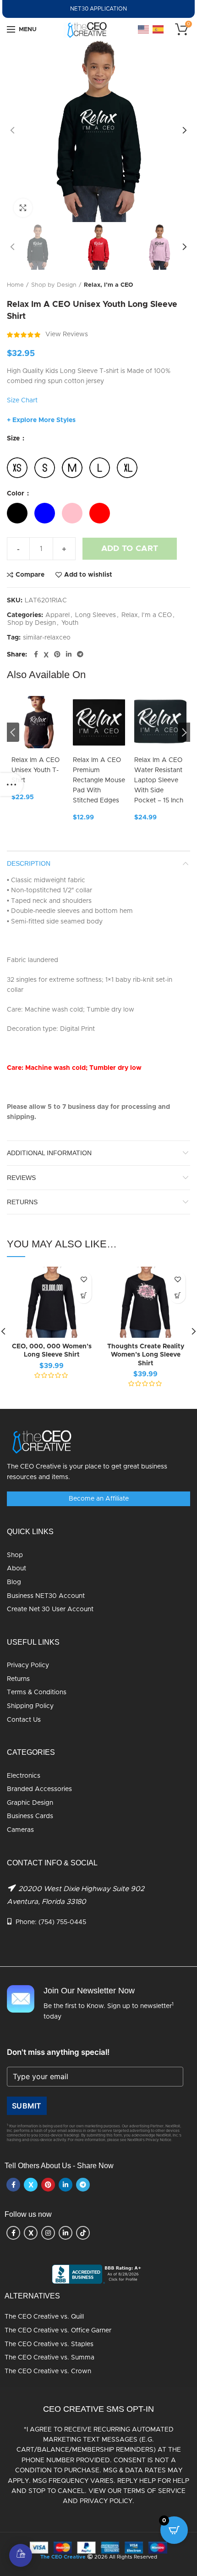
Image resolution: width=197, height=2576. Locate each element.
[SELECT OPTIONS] (84, 1295)
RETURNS (22, 1202)
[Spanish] (159, 29)
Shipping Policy (30, 1706)
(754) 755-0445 (62, 1922)
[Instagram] (48, 2233)
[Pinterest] (57, 655)
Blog (14, 1582)
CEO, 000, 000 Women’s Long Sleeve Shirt (52, 1351)
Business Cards (30, 1816)
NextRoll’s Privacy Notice (149, 2140)
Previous (13, 732)
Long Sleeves (96, 615)
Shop (15, 1555)
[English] (144, 29)
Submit (27, 2106)
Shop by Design (54, 285)
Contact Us (24, 1720)
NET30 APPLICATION (98, 9)
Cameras (20, 1830)
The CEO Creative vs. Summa (49, 2358)
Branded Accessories (39, 1789)
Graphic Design (30, 1803)
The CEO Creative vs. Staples (49, 2344)
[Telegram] (80, 655)
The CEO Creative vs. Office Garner (58, 2331)
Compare (30, 575)
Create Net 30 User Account (50, 1609)
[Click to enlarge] (23, 208)
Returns (18, 1679)
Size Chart (22, 401)
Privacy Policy (28, 1665)
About (16, 1569)
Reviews (21, 1178)
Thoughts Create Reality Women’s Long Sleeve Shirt (146, 1355)
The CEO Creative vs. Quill (44, 2317)
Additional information (49, 1153)
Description (29, 863)
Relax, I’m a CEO (109, 285)
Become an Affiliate (99, 1499)
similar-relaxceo (47, 638)
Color (16, 494)
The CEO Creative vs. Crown (48, 2371)
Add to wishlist (88, 575)
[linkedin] (69, 655)
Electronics (24, 1776)
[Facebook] (36, 655)
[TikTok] (83, 2233)
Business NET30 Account (46, 1596)
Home (15, 285)
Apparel (57, 615)
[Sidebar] (11, 784)
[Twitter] (46, 655)
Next (184, 732)
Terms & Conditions (37, 1692)
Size (14, 439)
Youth (70, 623)
